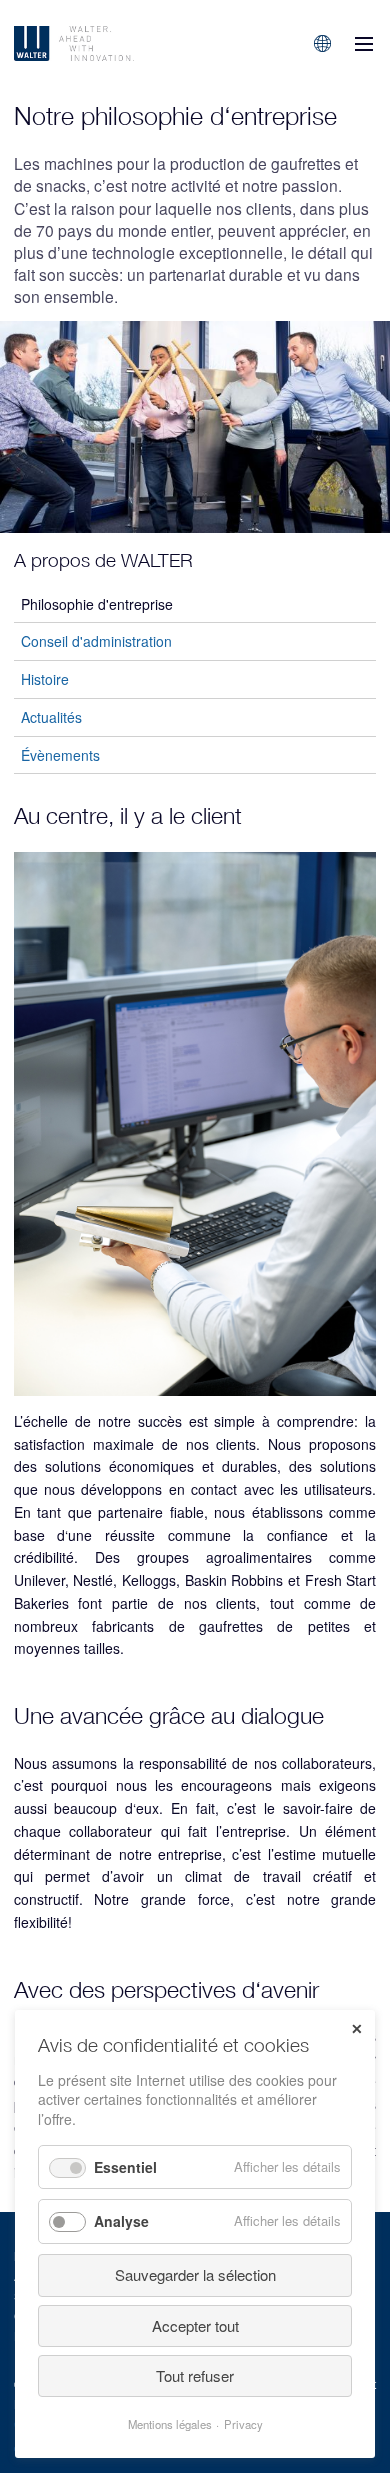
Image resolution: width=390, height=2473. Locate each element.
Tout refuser (195, 2375)
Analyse (121, 2221)
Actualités (51, 717)
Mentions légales (170, 2424)
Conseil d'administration (96, 641)
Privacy (243, 2424)
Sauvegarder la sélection (195, 2274)
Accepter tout (195, 2325)
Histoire (45, 679)
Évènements (60, 755)
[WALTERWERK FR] (117, 43)
